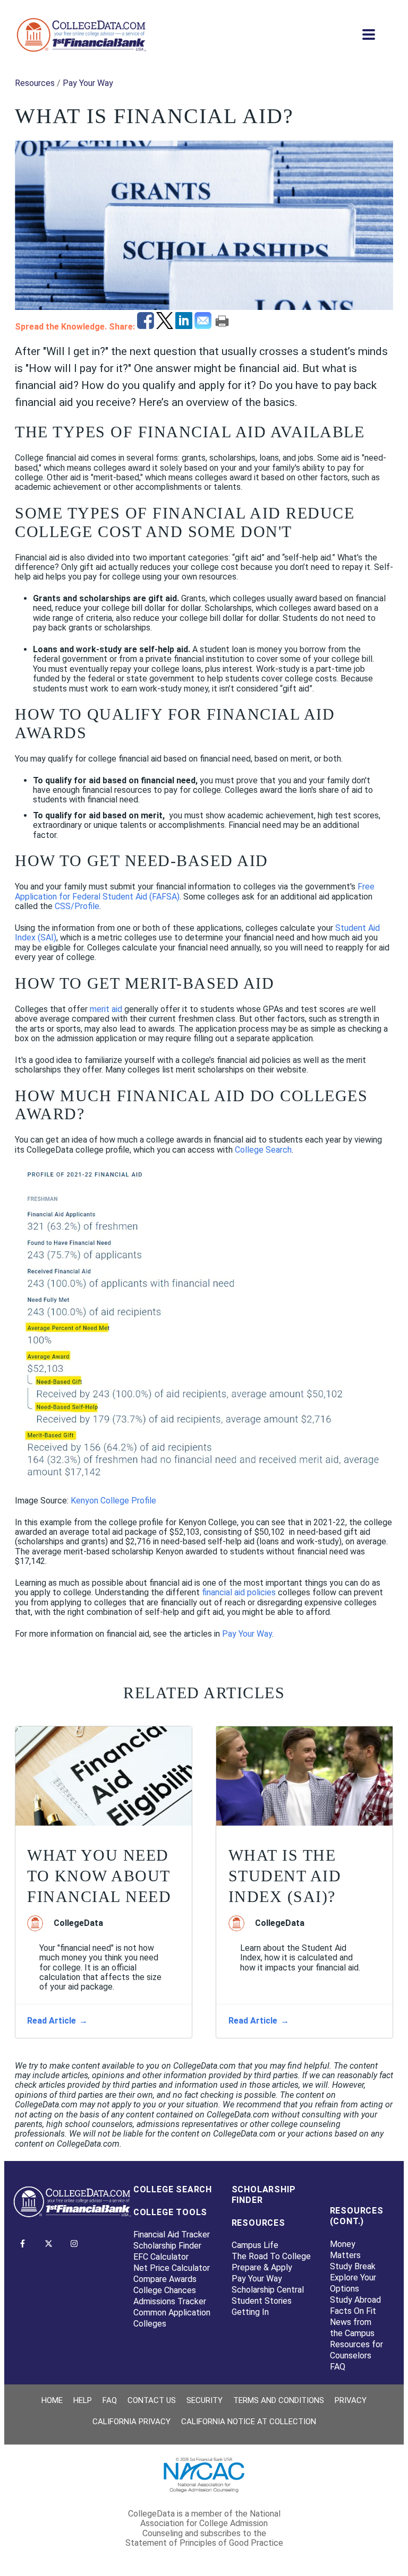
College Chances (165, 2290)
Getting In (250, 2312)
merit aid (106, 1009)
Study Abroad (355, 2300)
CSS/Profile (77, 906)
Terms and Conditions (279, 2400)
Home (52, 2400)
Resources (35, 83)
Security (205, 2400)
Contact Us (152, 2400)
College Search (173, 2189)
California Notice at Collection (249, 2422)
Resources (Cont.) (357, 2216)
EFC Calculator (161, 2257)
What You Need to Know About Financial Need (99, 1876)
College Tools (170, 2212)
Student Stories (262, 2301)
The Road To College (271, 2256)
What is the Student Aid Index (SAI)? (285, 1876)
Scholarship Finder (167, 2246)
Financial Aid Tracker (172, 2234)
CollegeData (78, 1923)
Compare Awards (165, 2279)
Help (83, 2400)
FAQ (338, 2367)
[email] (204, 326)
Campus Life (255, 2245)
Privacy (351, 2400)
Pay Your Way (88, 83)
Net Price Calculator (172, 2268)
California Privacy (131, 2422)
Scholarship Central (268, 2290)
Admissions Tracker (170, 2301)
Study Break (353, 2266)
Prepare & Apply (262, 2267)
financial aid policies (239, 1592)
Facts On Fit (353, 2311)
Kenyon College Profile (113, 1501)
